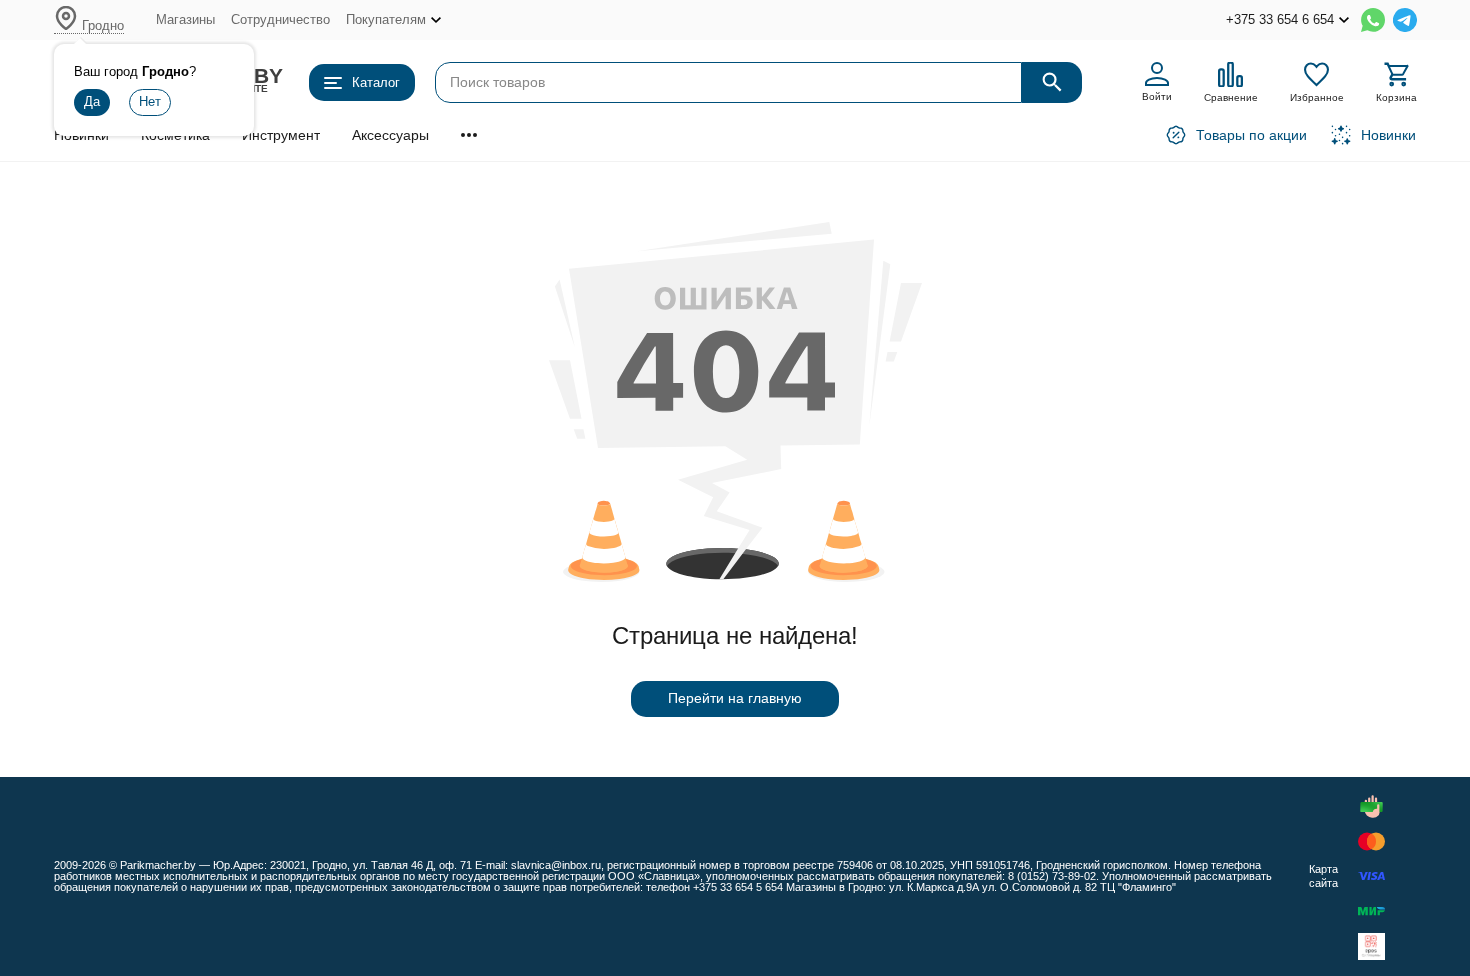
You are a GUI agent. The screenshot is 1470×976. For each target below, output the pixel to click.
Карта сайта (1323, 875)
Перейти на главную (735, 698)
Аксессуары (390, 135)
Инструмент (281, 135)
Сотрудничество (280, 19)
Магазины (185, 19)
